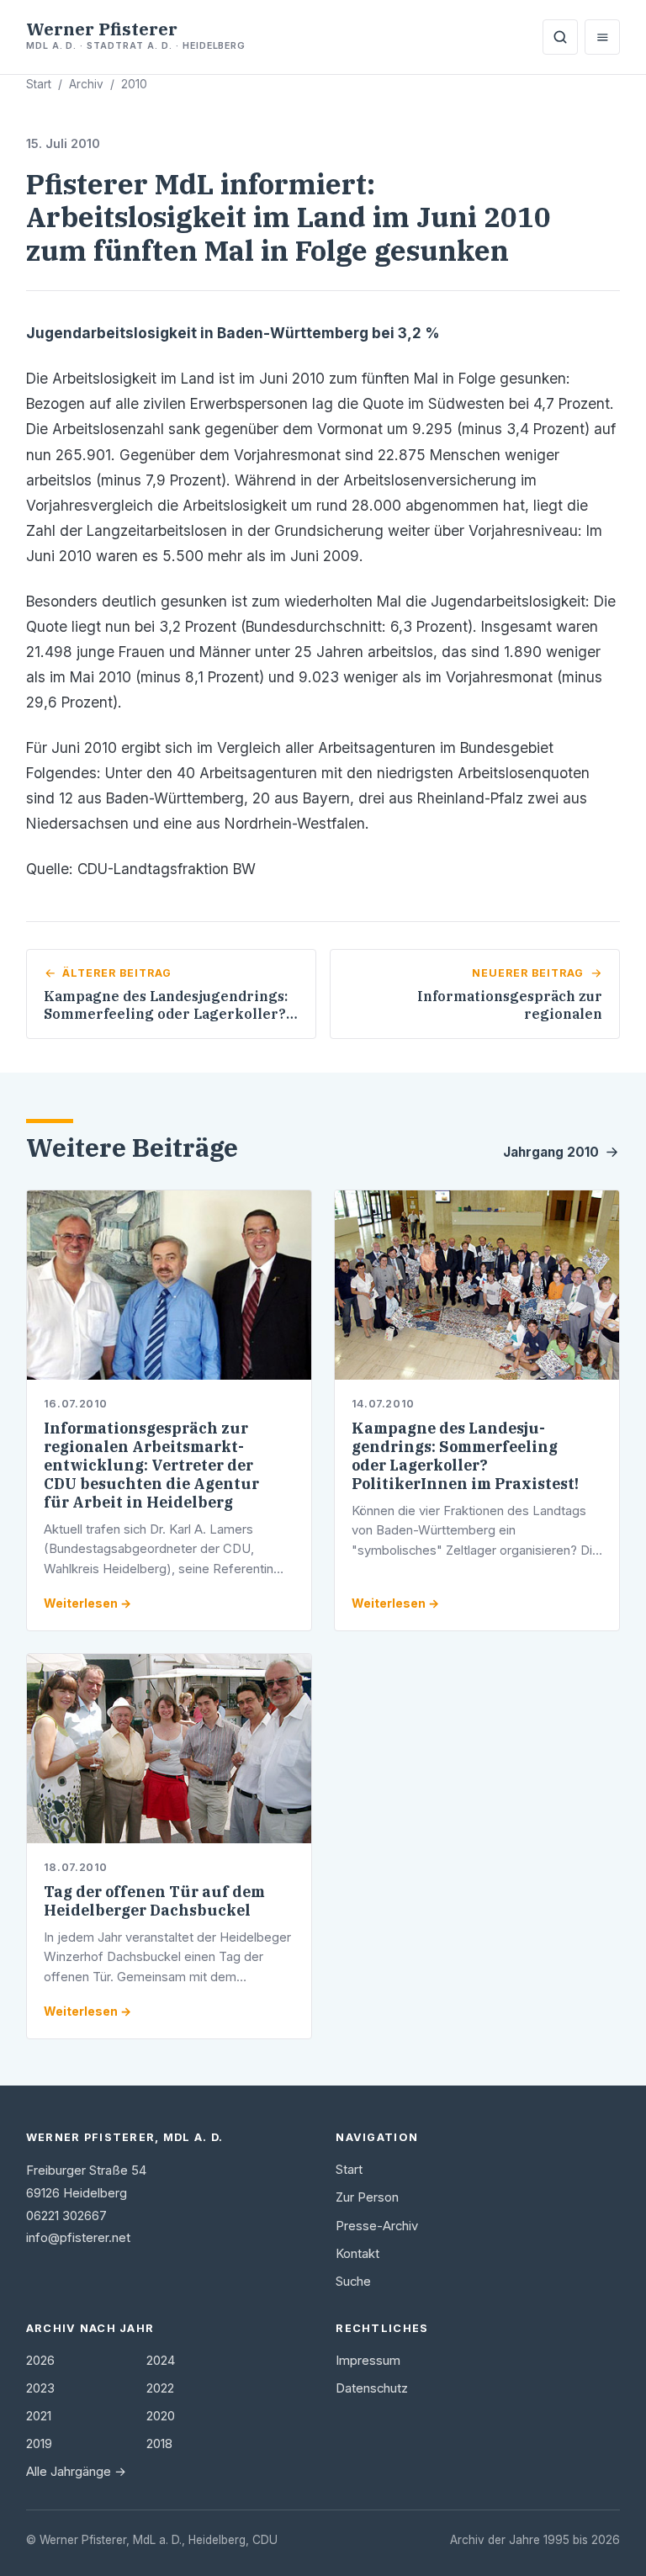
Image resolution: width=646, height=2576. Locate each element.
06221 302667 (66, 2216)
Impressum (368, 2361)
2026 (40, 2361)
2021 (39, 2416)
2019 (39, 2444)
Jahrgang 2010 (551, 1152)
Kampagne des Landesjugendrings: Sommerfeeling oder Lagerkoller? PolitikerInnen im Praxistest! (465, 1456)
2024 (161, 2361)
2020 (161, 2416)
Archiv (86, 84)
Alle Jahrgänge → (76, 2472)
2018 (159, 2444)
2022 (160, 2388)
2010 (134, 84)
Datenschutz (372, 2388)
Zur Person (367, 2197)
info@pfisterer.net (78, 2238)
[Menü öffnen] (602, 37)
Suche (353, 2282)
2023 (40, 2388)
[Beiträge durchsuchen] (560, 37)
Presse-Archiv (377, 2226)
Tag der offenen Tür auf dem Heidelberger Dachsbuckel (154, 1901)
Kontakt (357, 2254)
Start (39, 84)
